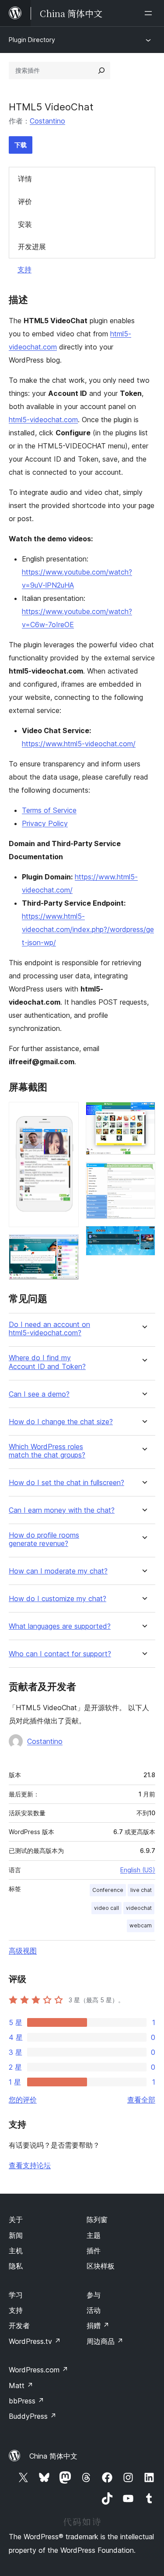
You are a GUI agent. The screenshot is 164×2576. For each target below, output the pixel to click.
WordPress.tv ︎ (35, 2341)
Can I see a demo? (39, 1394)
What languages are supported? (60, 1626)
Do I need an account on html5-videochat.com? (49, 1329)
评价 (25, 201)
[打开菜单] (150, 13)
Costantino (47, 121)
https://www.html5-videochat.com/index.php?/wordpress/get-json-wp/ (88, 929)
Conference (108, 1890)
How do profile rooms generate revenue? (44, 1539)
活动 (94, 2310)
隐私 (16, 2266)
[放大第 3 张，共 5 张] (143, 1114)
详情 (25, 179)
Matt (21, 2385)
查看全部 (141, 2100)
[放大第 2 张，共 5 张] (67, 1246)
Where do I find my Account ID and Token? (47, 1362)
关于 (16, 2220)
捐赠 (98, 2325)
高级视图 (23, 1951)
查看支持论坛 (30, 2165)
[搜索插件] (101, 71)
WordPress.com (38, 2370)
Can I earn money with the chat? (62, 1510)
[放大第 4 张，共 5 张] (143, 1174)
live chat (141, 1890)
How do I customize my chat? (58, 1599)
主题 (94, 2235)
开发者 (19, 2325)
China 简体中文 (53, 2456)
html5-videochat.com (43, 420)
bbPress (26, 2401)
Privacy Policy (45, 823)
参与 (94, 2295)
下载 (21, 145)
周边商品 (105, 2341)
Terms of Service (49, 810)
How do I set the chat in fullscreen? (66, 1483)
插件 (94, 2251)
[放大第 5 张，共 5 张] (143, 1238)
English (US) (138, 1870)
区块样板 (101, 2266)
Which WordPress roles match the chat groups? (47, 1451)
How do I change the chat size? (61, 1422)
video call (106, 1908)
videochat (139, 1908)
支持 (24, 269)
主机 (16, 2251)
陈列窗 (97, 2220)
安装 (25, 224)
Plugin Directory (32, 40)
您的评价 (23, 2100)
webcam (141, 1925)
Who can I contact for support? (60, 1654)
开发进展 (32, 247)
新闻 (16, 2235)
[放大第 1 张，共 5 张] (67, 1114)
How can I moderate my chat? (58, 1571)
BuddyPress (33, 2416)
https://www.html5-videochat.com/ (79, 744)
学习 (16, 2295)
